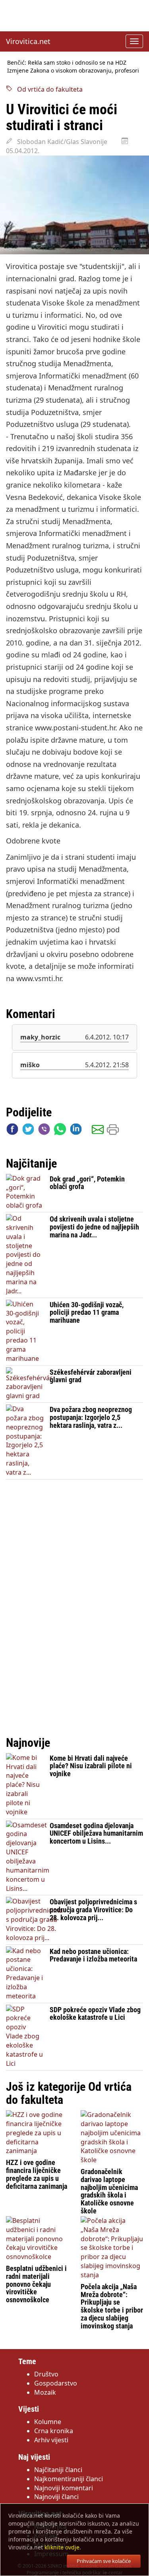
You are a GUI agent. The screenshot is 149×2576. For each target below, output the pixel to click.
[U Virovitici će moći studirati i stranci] (74, 205)
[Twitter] (28, 1131)
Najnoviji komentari (64, 2488)
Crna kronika (54, 2431)
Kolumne (48, 2422)
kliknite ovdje (62, 2547)
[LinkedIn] (76, 1131)
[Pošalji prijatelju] (98, 1131)
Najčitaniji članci (58, 2470)
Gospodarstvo (56, 2383)
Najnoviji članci (56, 2497)
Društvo (46, 2374)
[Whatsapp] (60, 1131)
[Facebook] (12, 1131)
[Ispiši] (113, 1131)
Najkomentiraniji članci (69, 2479)
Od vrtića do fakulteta (47, 89)
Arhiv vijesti (51, 2440)
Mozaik (45, 2392)
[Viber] (44, 1131)
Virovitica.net (28, 41)
